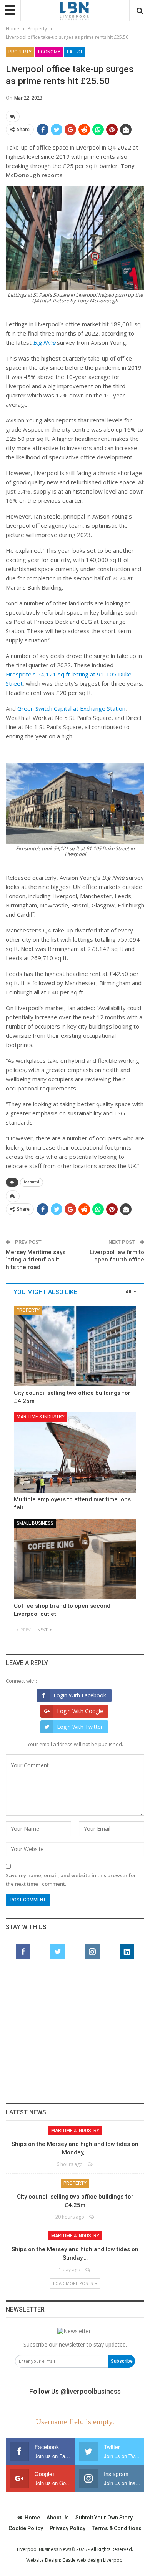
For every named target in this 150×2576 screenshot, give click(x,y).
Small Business (35, 1523)
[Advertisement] (75, 2035)
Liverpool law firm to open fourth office (117, 1256)
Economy (49, 52)
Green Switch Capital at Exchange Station (71, 708)
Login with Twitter (80, 1727)
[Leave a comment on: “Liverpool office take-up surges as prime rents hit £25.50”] (13, 116)
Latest (75, 52)
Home (32, 2518)
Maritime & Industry (41, 1417)
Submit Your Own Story (104, 2518)
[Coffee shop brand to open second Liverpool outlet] (75, 1559)
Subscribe (122, 2361)
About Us (58, 2518)
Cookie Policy (26, 2528)
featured (32, 1182)
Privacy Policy (67, 2528)
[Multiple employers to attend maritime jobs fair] (75, 1453)
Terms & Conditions (117, 2528)
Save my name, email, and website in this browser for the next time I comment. (71, 1880)
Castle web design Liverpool (93, 2560)
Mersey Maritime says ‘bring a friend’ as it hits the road (36, 1260)
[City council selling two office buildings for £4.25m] (75, 1346)
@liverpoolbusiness (91, 2391)
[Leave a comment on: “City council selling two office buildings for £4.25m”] (92, 2217)
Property (20, 52)
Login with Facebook (80, 1695)
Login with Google (80, 1711)
